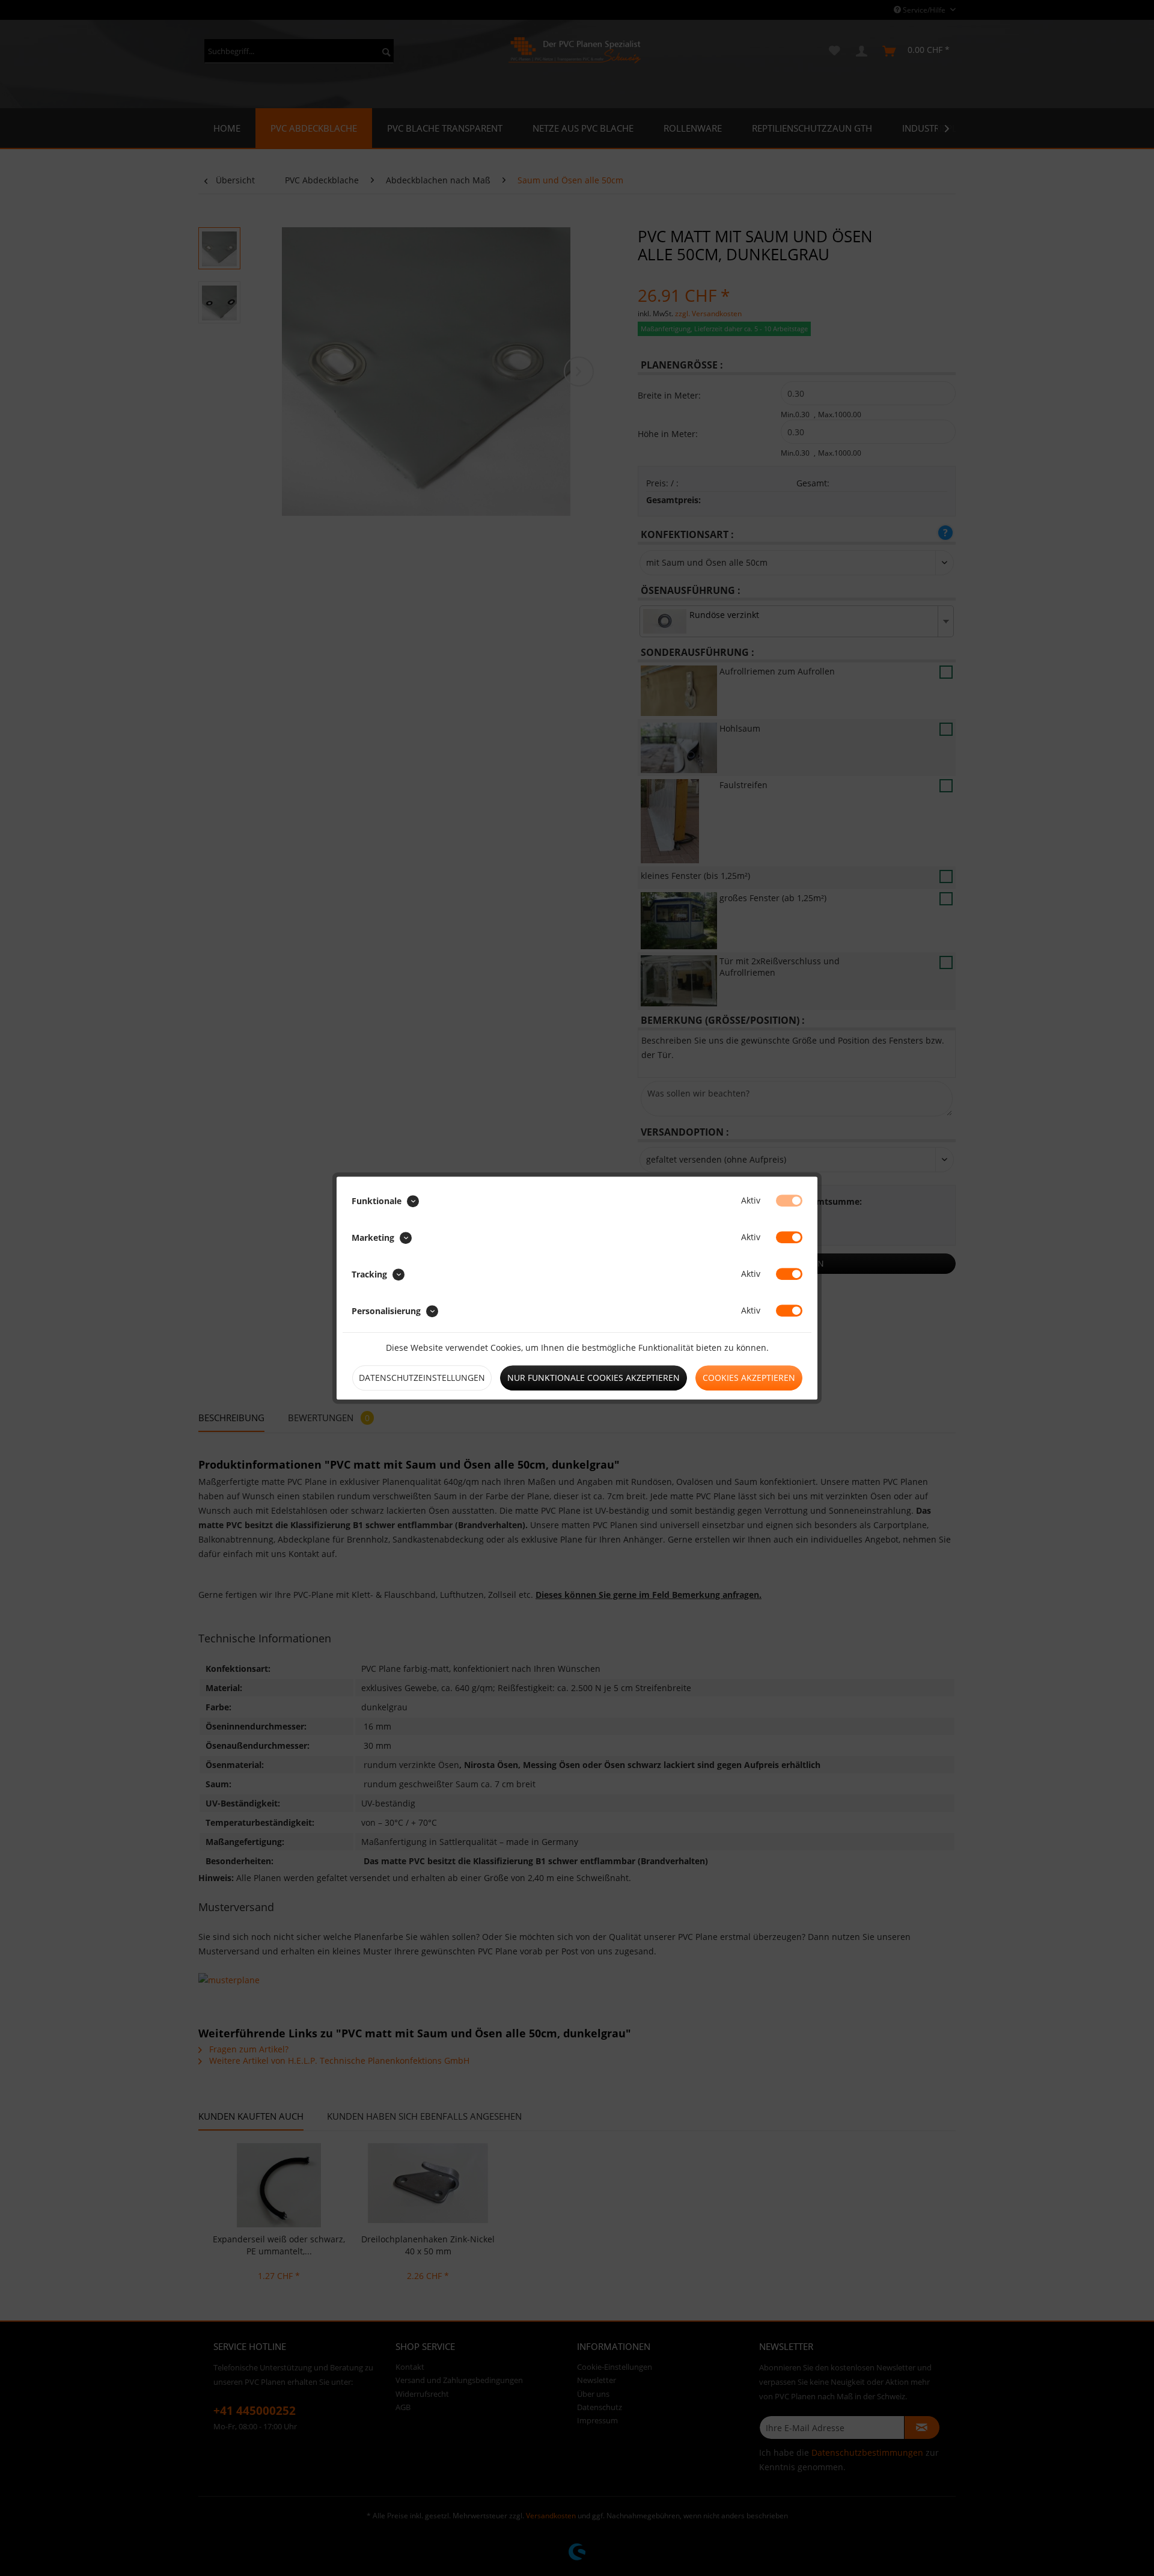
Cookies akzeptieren (749, 1378)
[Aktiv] (789, 1201)
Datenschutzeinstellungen (422, 1378)
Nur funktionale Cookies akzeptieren (594, 1378)
